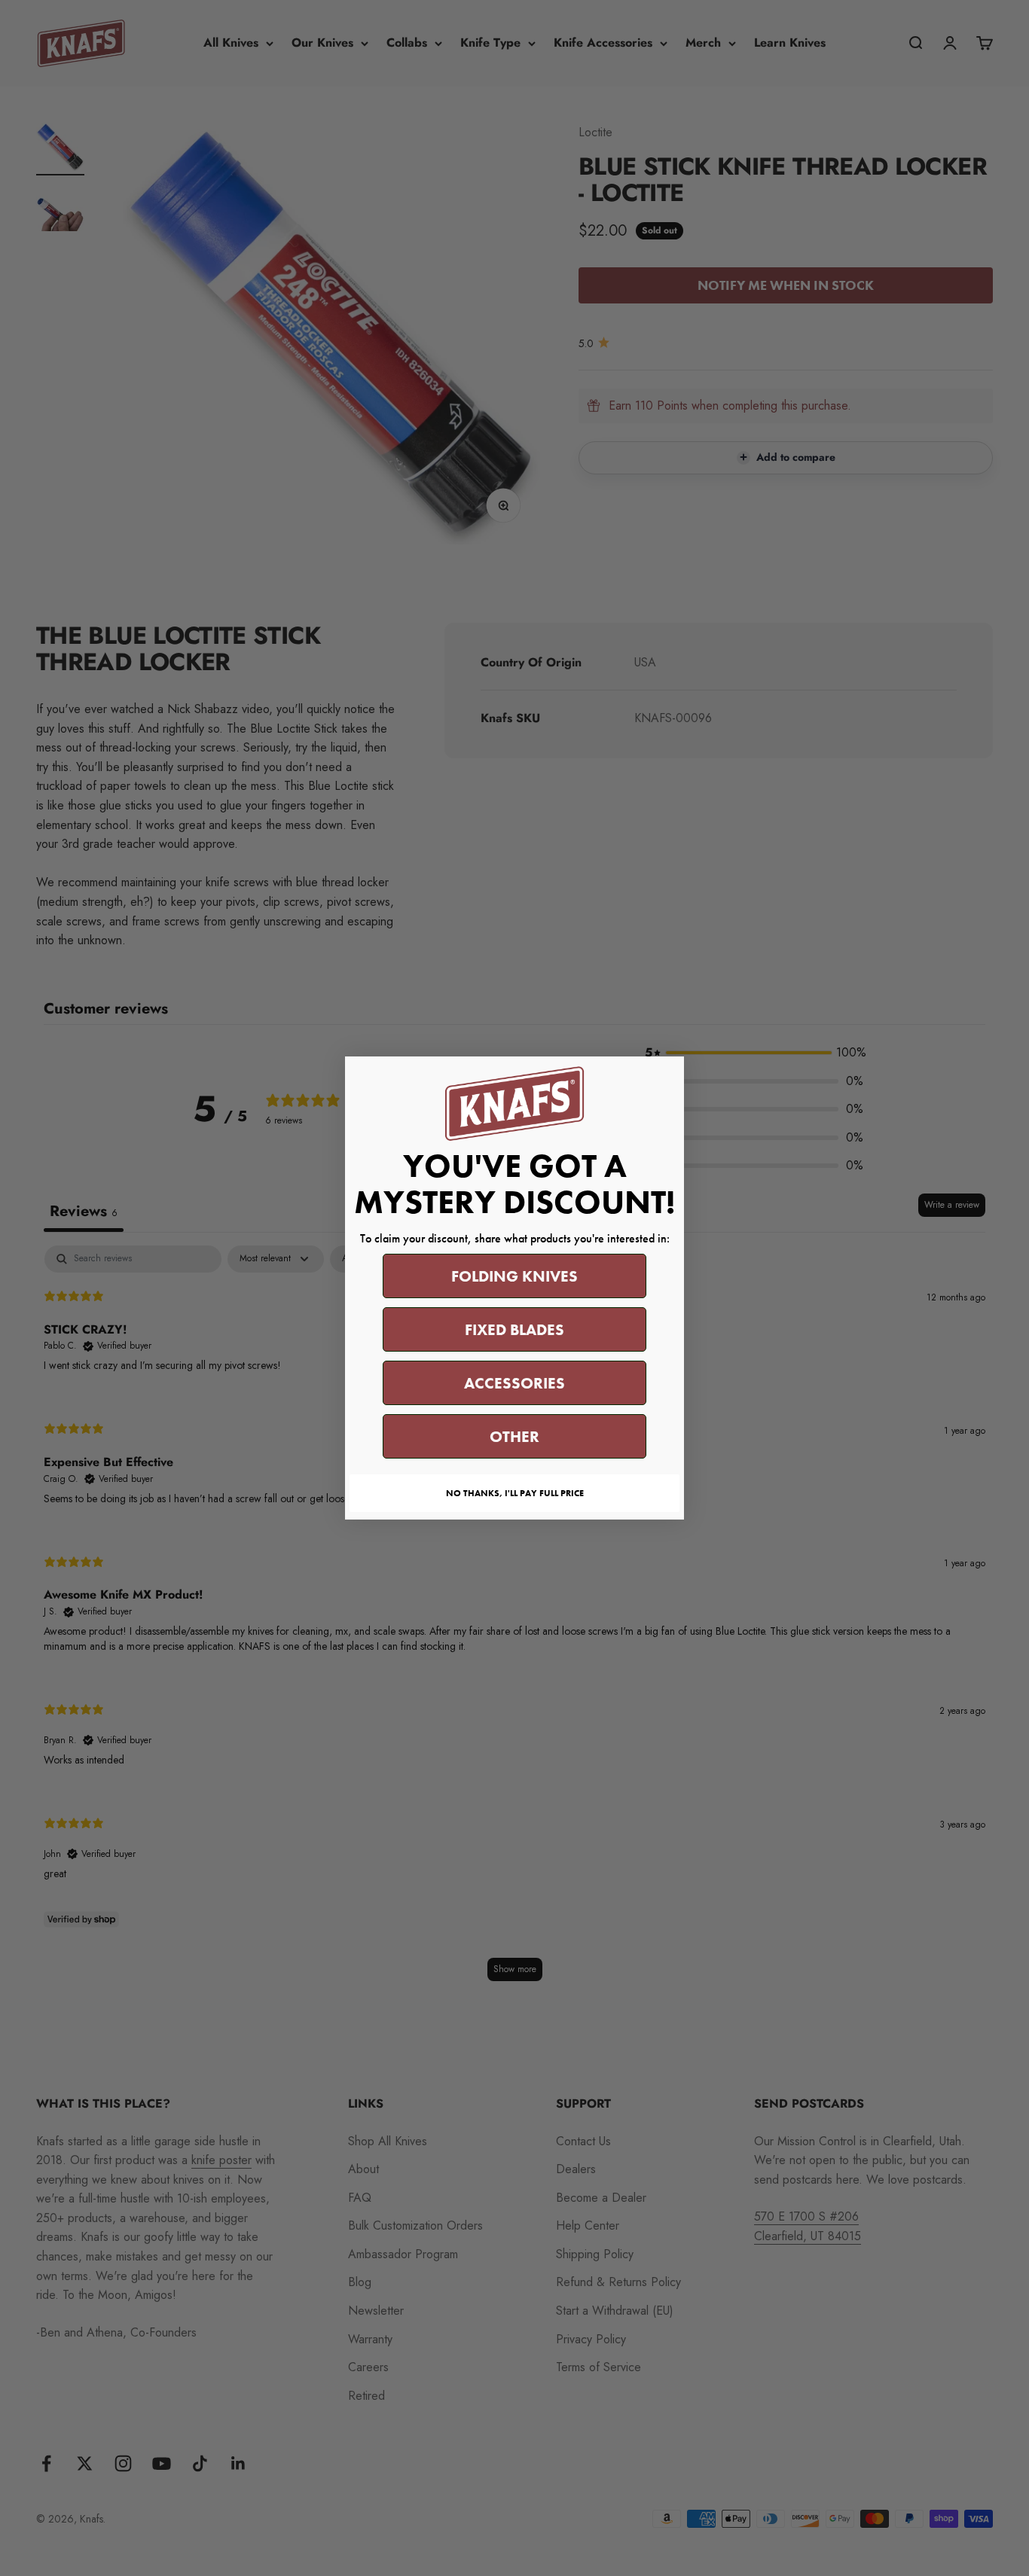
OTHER (514, 1436)
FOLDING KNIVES (514, 1276)
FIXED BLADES (514, 1329)
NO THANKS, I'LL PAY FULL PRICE (515, 1493)
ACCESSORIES (514, 1383)
